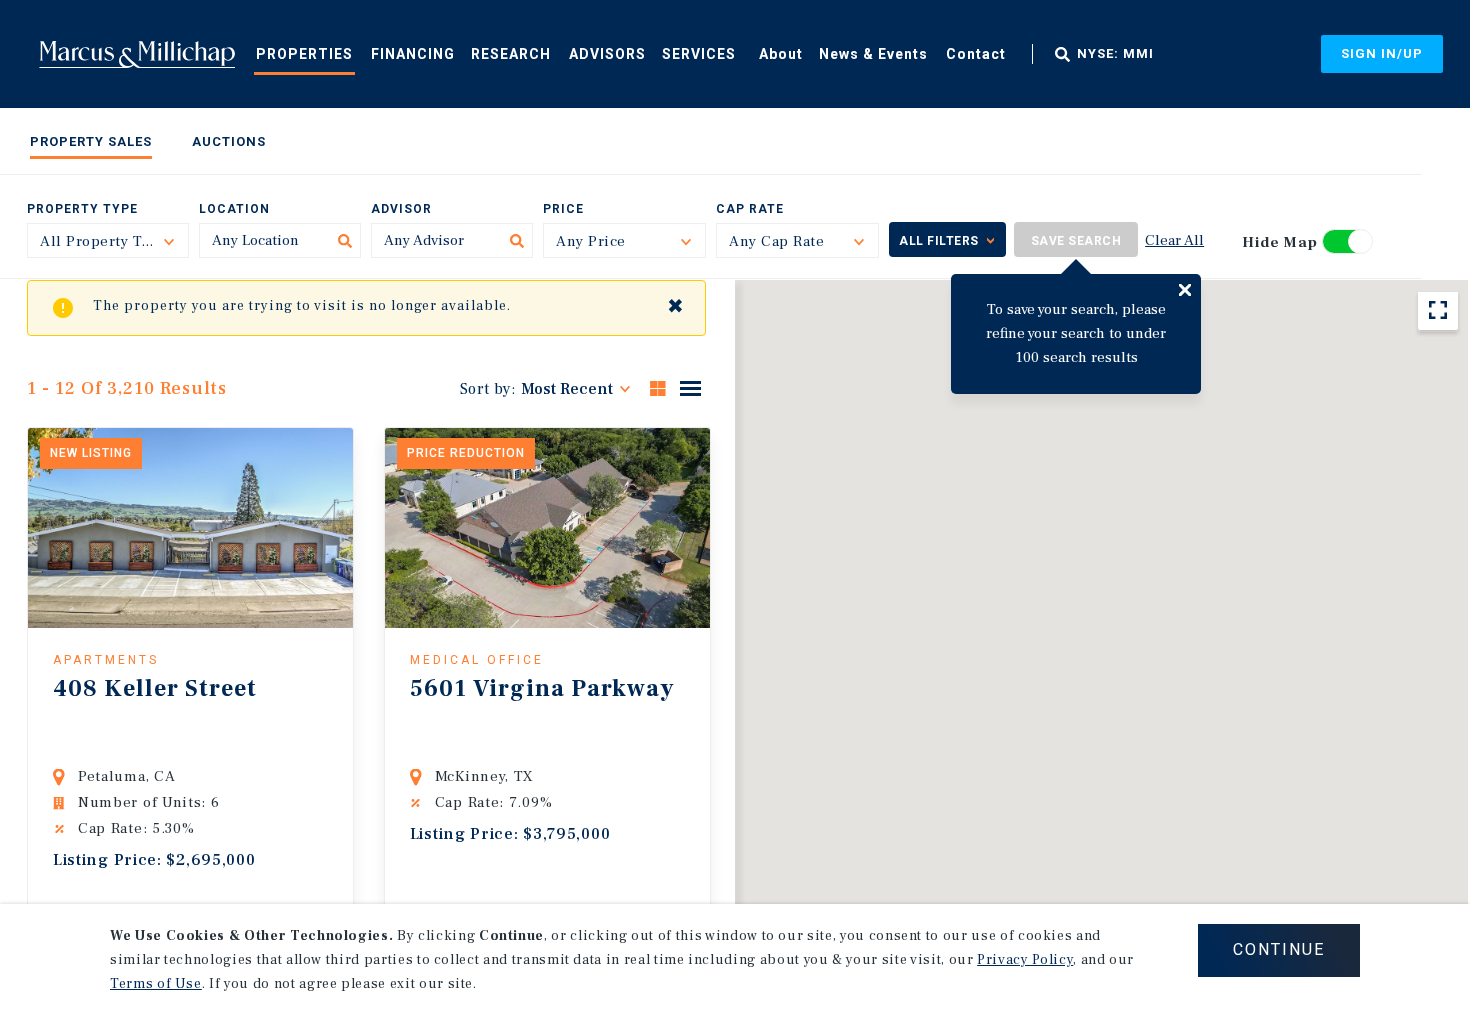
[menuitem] (304, 53)
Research (511, 54)
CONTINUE (1279, 949)
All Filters (939, 241)
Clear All (1174, 240)
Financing (413, 54)
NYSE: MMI (1115, 54)
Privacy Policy (1025, 960)
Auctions (229, 141)
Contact (976, 54)
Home (137, 54)
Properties (304, 54)
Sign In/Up (1382, 53)
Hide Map (1280, 242)
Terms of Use (156, 984)
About (781, 54)
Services (699, 54)
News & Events (873, 54)
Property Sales (91, 141)
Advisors (607, 54)
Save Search (1076, 241)
